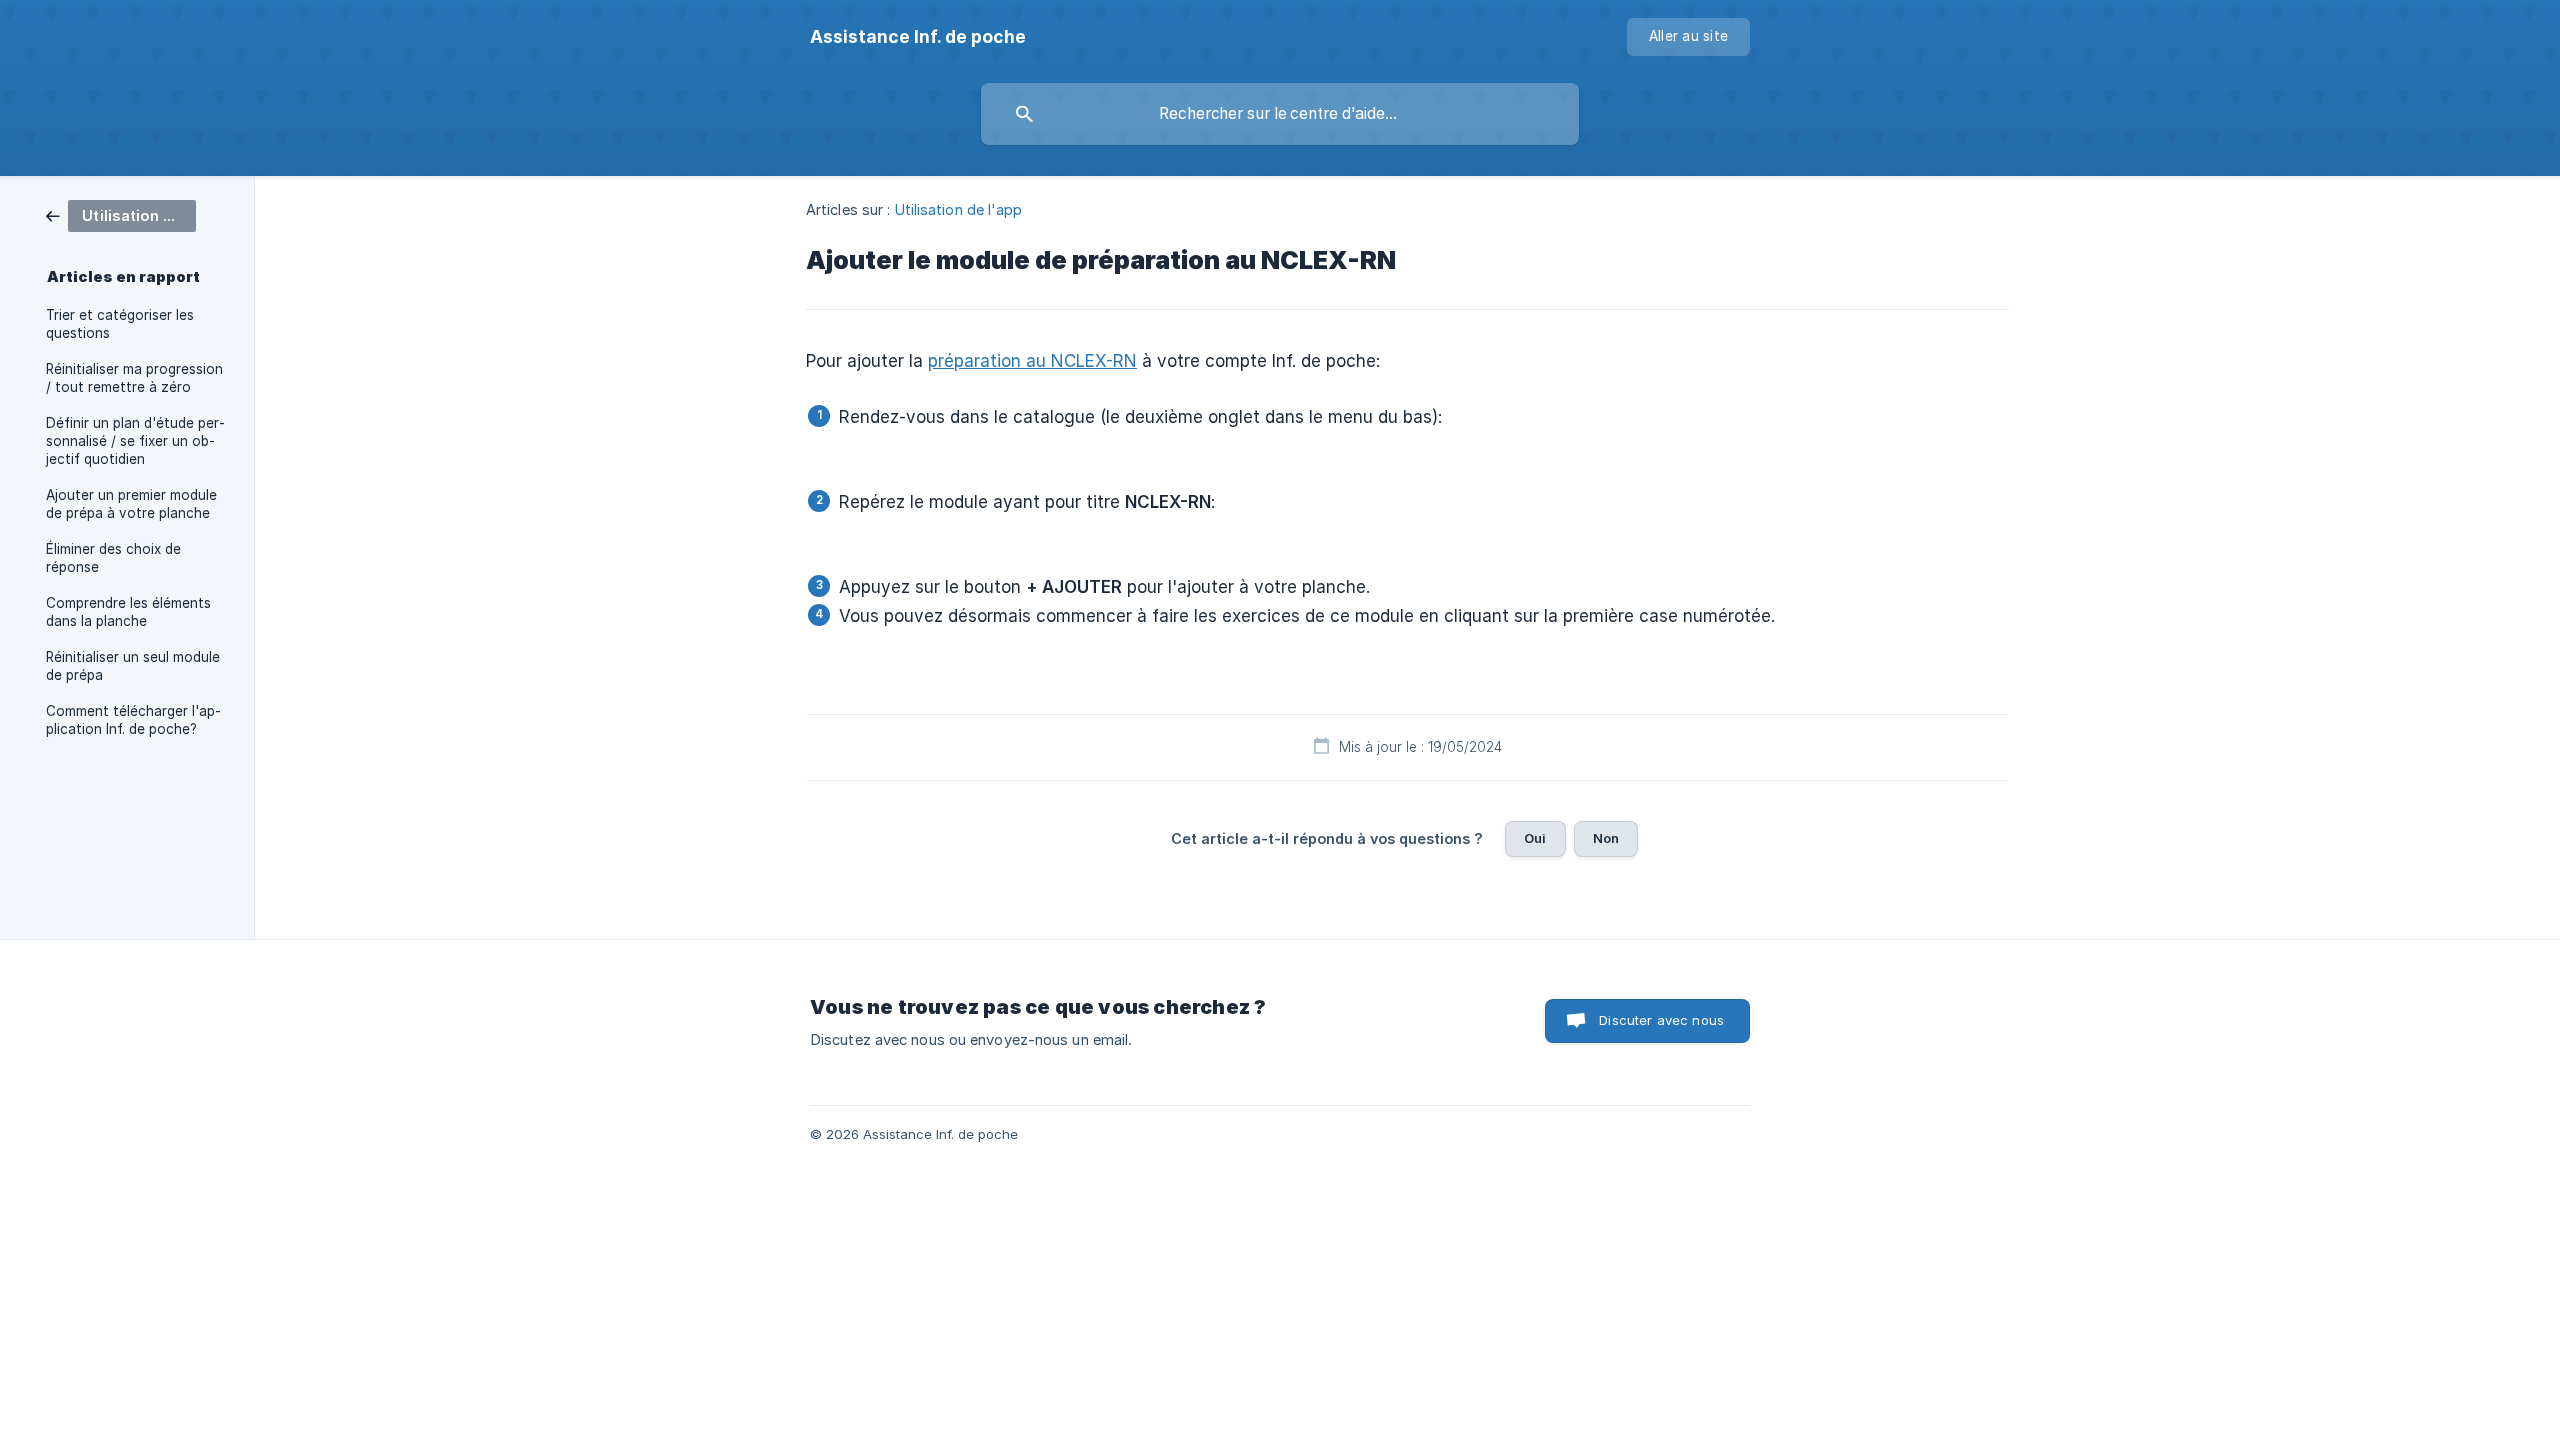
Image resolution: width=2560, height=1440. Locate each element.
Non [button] (1606, 838)
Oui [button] (1535, 838)
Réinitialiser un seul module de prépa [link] (133, 666)
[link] (121, 214)
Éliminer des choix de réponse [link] (113, 558)
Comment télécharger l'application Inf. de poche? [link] (133, 720)
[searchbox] (1280, 114)
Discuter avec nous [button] (1661, 1020)
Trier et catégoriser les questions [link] (120, 324)
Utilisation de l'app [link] (959, 209)
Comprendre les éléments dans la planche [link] (128, 612)
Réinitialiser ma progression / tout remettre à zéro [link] (134, 378)
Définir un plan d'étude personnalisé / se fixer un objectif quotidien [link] (135, 441)
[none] (918, 37)
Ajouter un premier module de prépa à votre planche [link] (131, 504)
